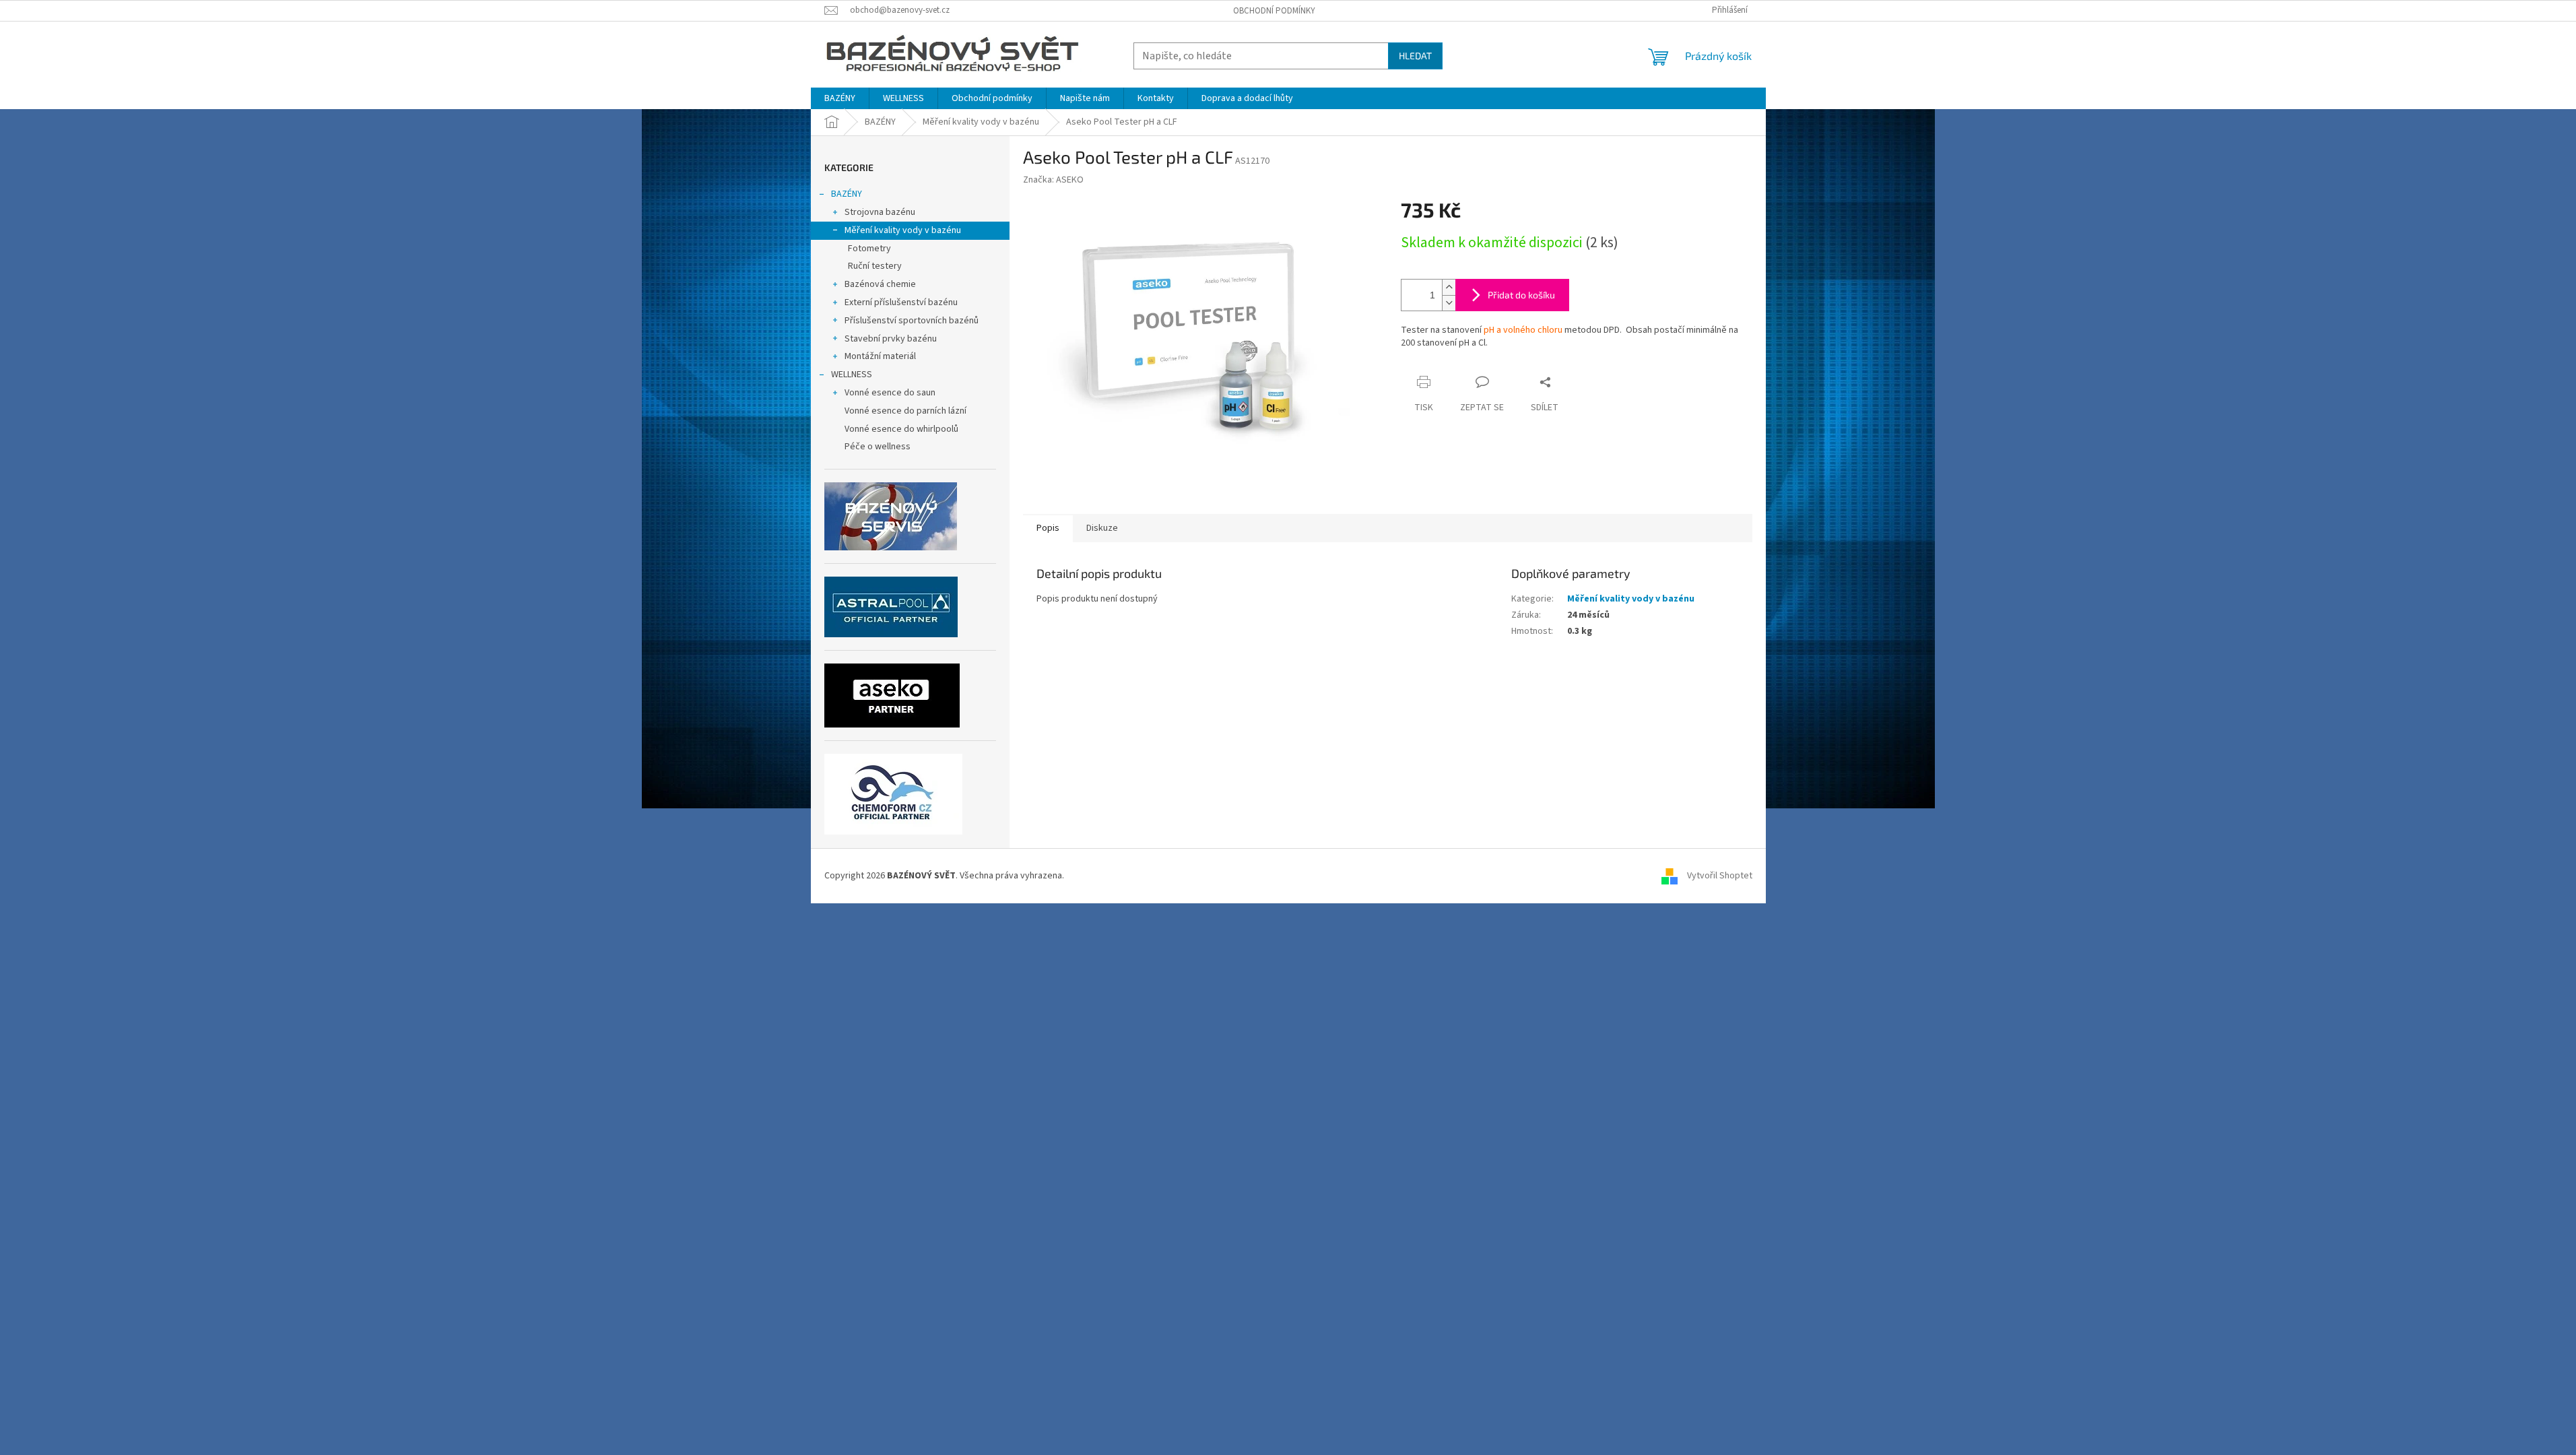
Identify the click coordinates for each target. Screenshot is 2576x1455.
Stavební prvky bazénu (891, 339)
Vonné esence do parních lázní (905, 411)
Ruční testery (875, 266)
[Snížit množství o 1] (1449, 303)
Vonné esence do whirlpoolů (901, 429)
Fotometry (869, 249)
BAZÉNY (847, 194)
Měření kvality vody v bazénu (903, 230)
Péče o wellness (878, 447)
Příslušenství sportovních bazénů (912, 321)
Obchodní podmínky (1274, 11)
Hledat (1415, 56)
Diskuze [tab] (1102, 528)
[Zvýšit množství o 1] (1449, 287)
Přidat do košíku (1521, 295)
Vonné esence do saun (890, 393)
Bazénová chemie (880, 284)
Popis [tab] (1048, 528)
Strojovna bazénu (880, 212)
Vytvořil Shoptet (1720, 876)
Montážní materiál (880, 356)
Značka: (1053, 180)
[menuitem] (840, 98)
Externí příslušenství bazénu (901, 302)
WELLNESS (852, 375)
